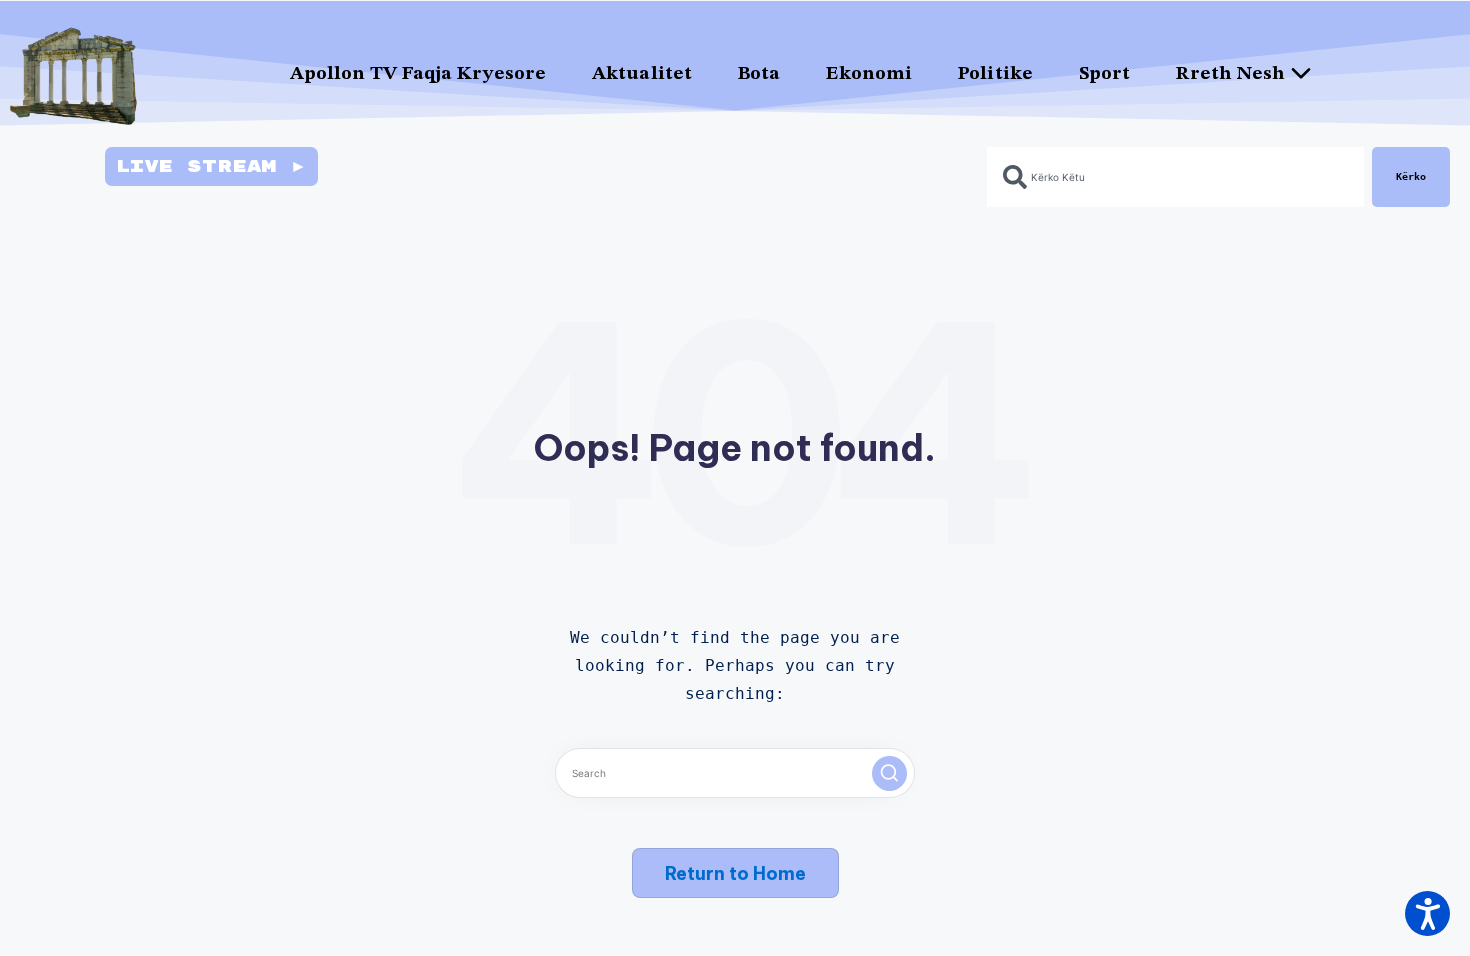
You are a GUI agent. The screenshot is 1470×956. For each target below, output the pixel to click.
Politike (995, 74)
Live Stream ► (211, 166)
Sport (1105, 74)
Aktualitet (642, 74)
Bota (759, 74)
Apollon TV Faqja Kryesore (418, 74)
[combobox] (1175, 177)
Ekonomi (869, 74)
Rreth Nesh (1230, 74)
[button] (889, 773)
